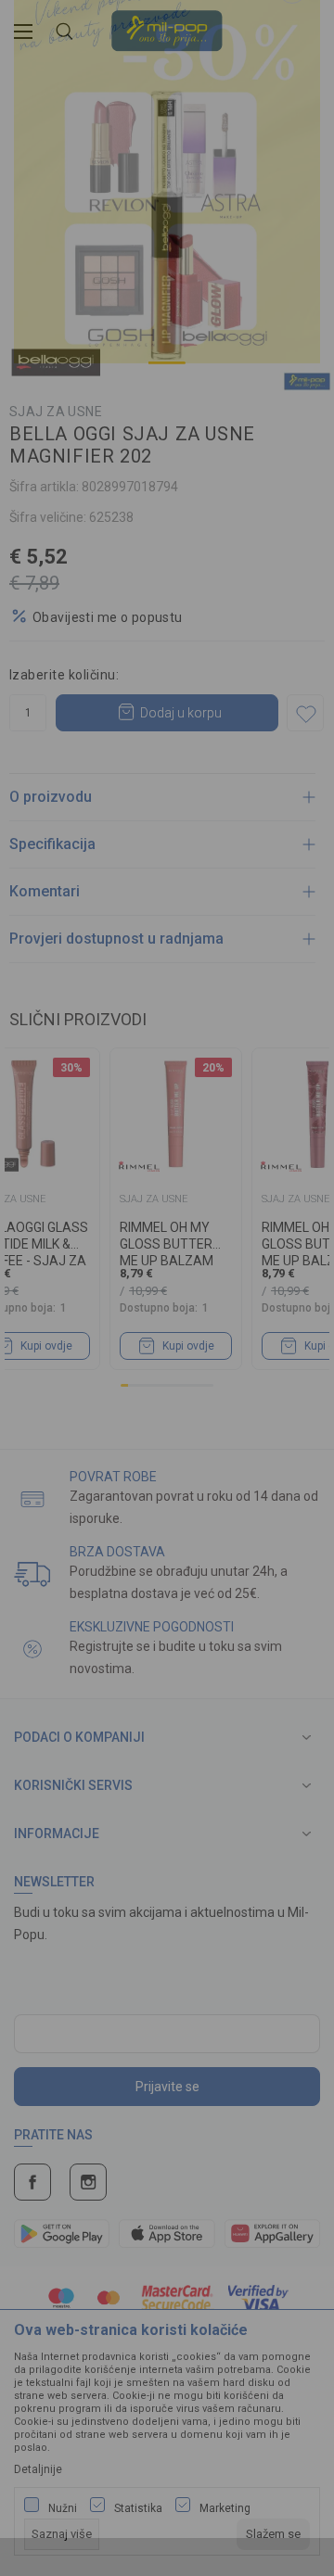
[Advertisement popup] (167, 208)
